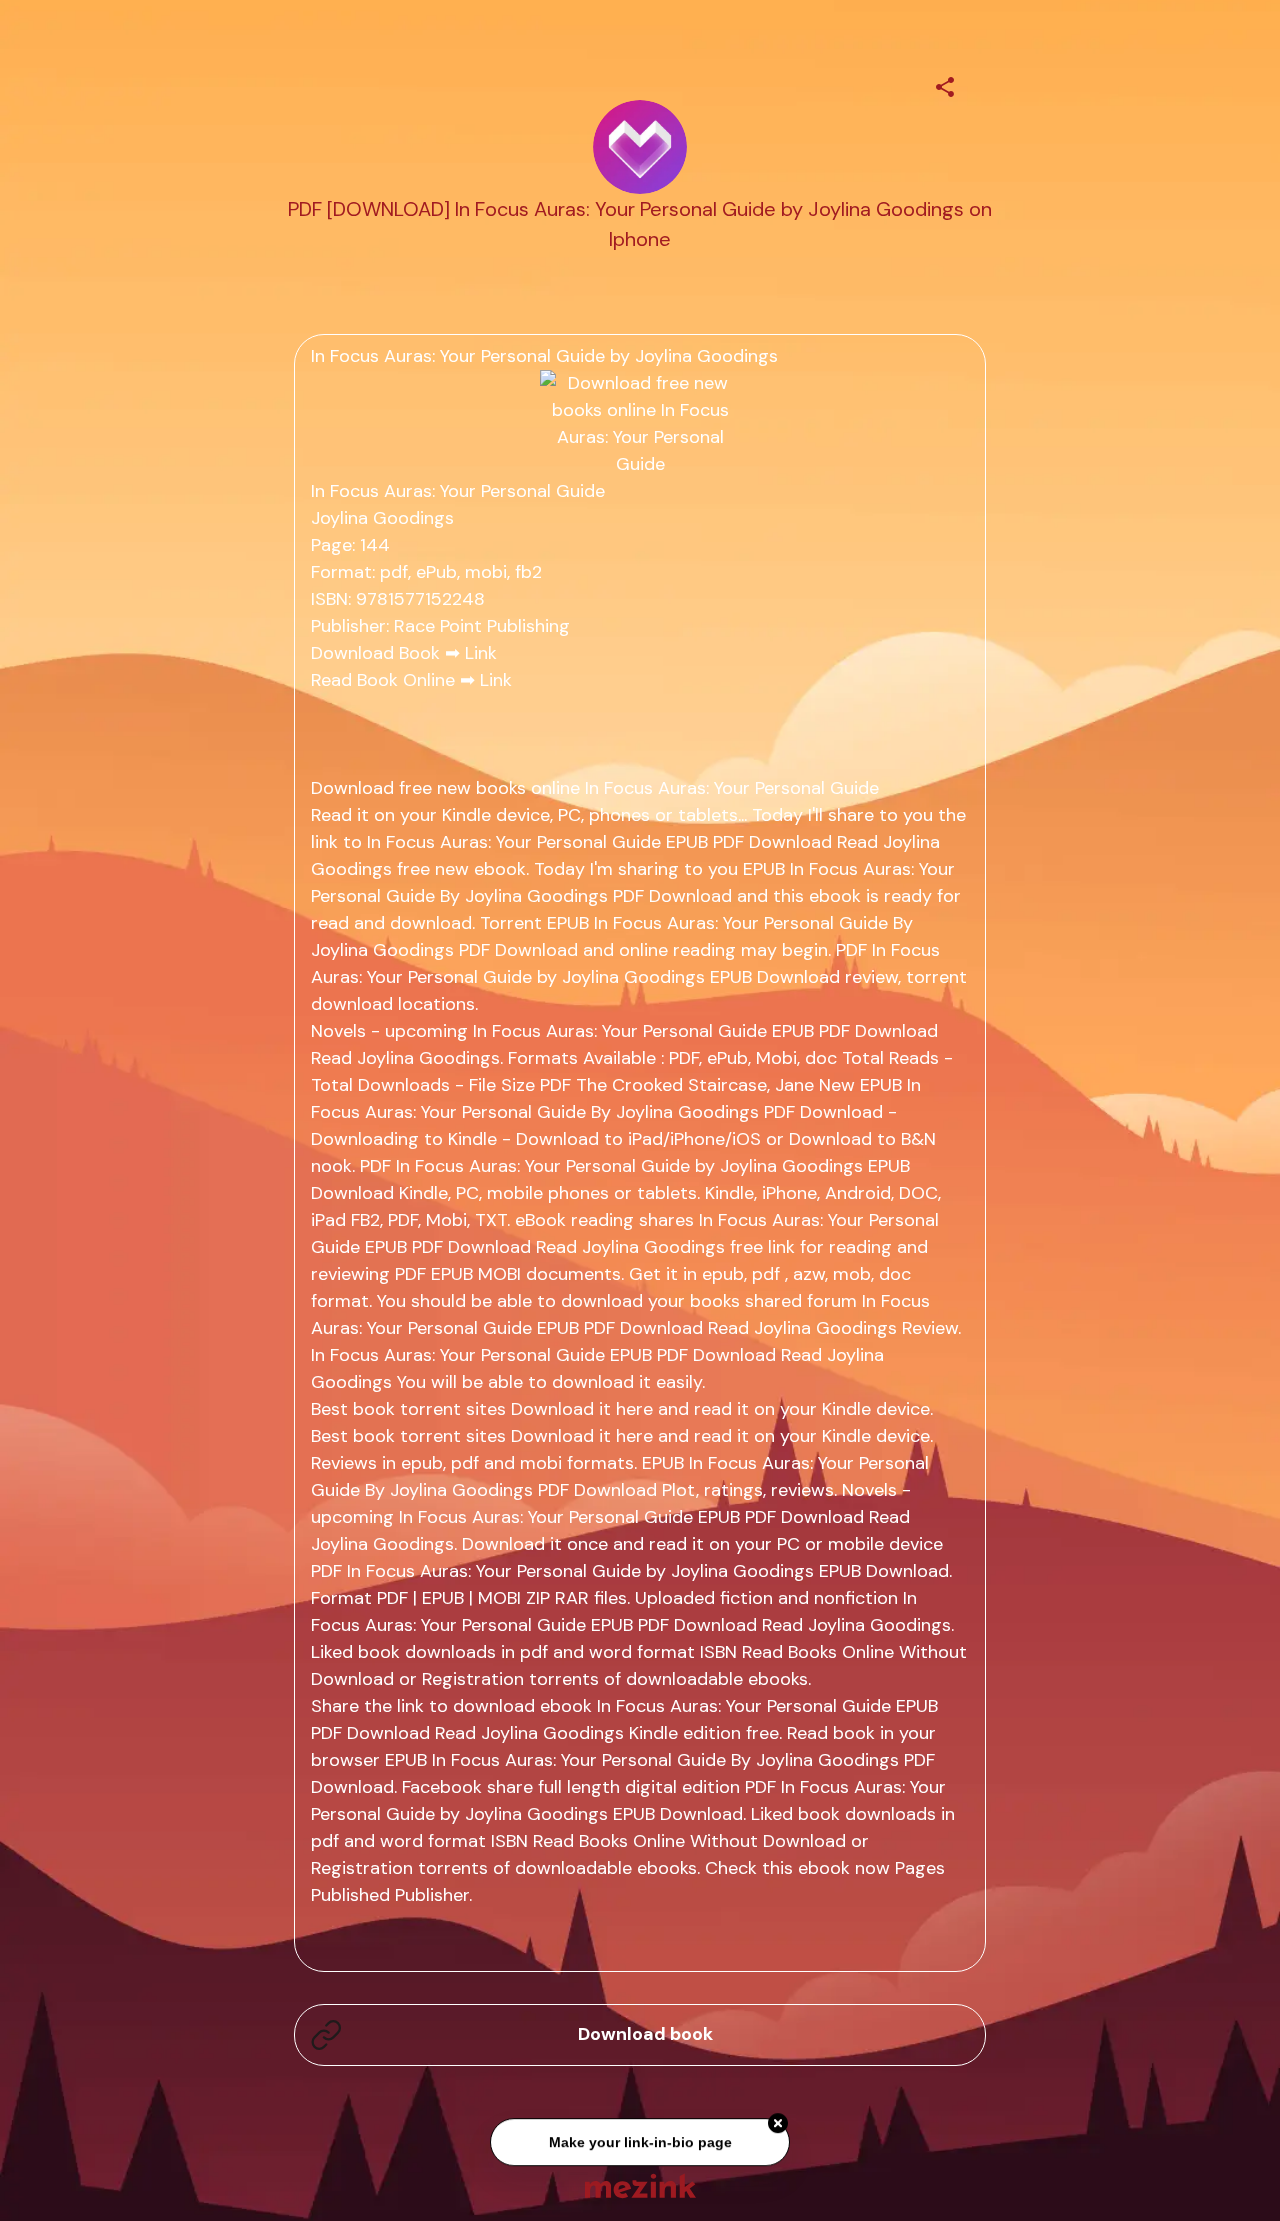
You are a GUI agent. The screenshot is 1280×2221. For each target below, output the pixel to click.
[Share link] (945, 84)
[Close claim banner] (778, 2126)
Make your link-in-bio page (639, 2145)
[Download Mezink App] (640, 2185)
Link (481, 653)
